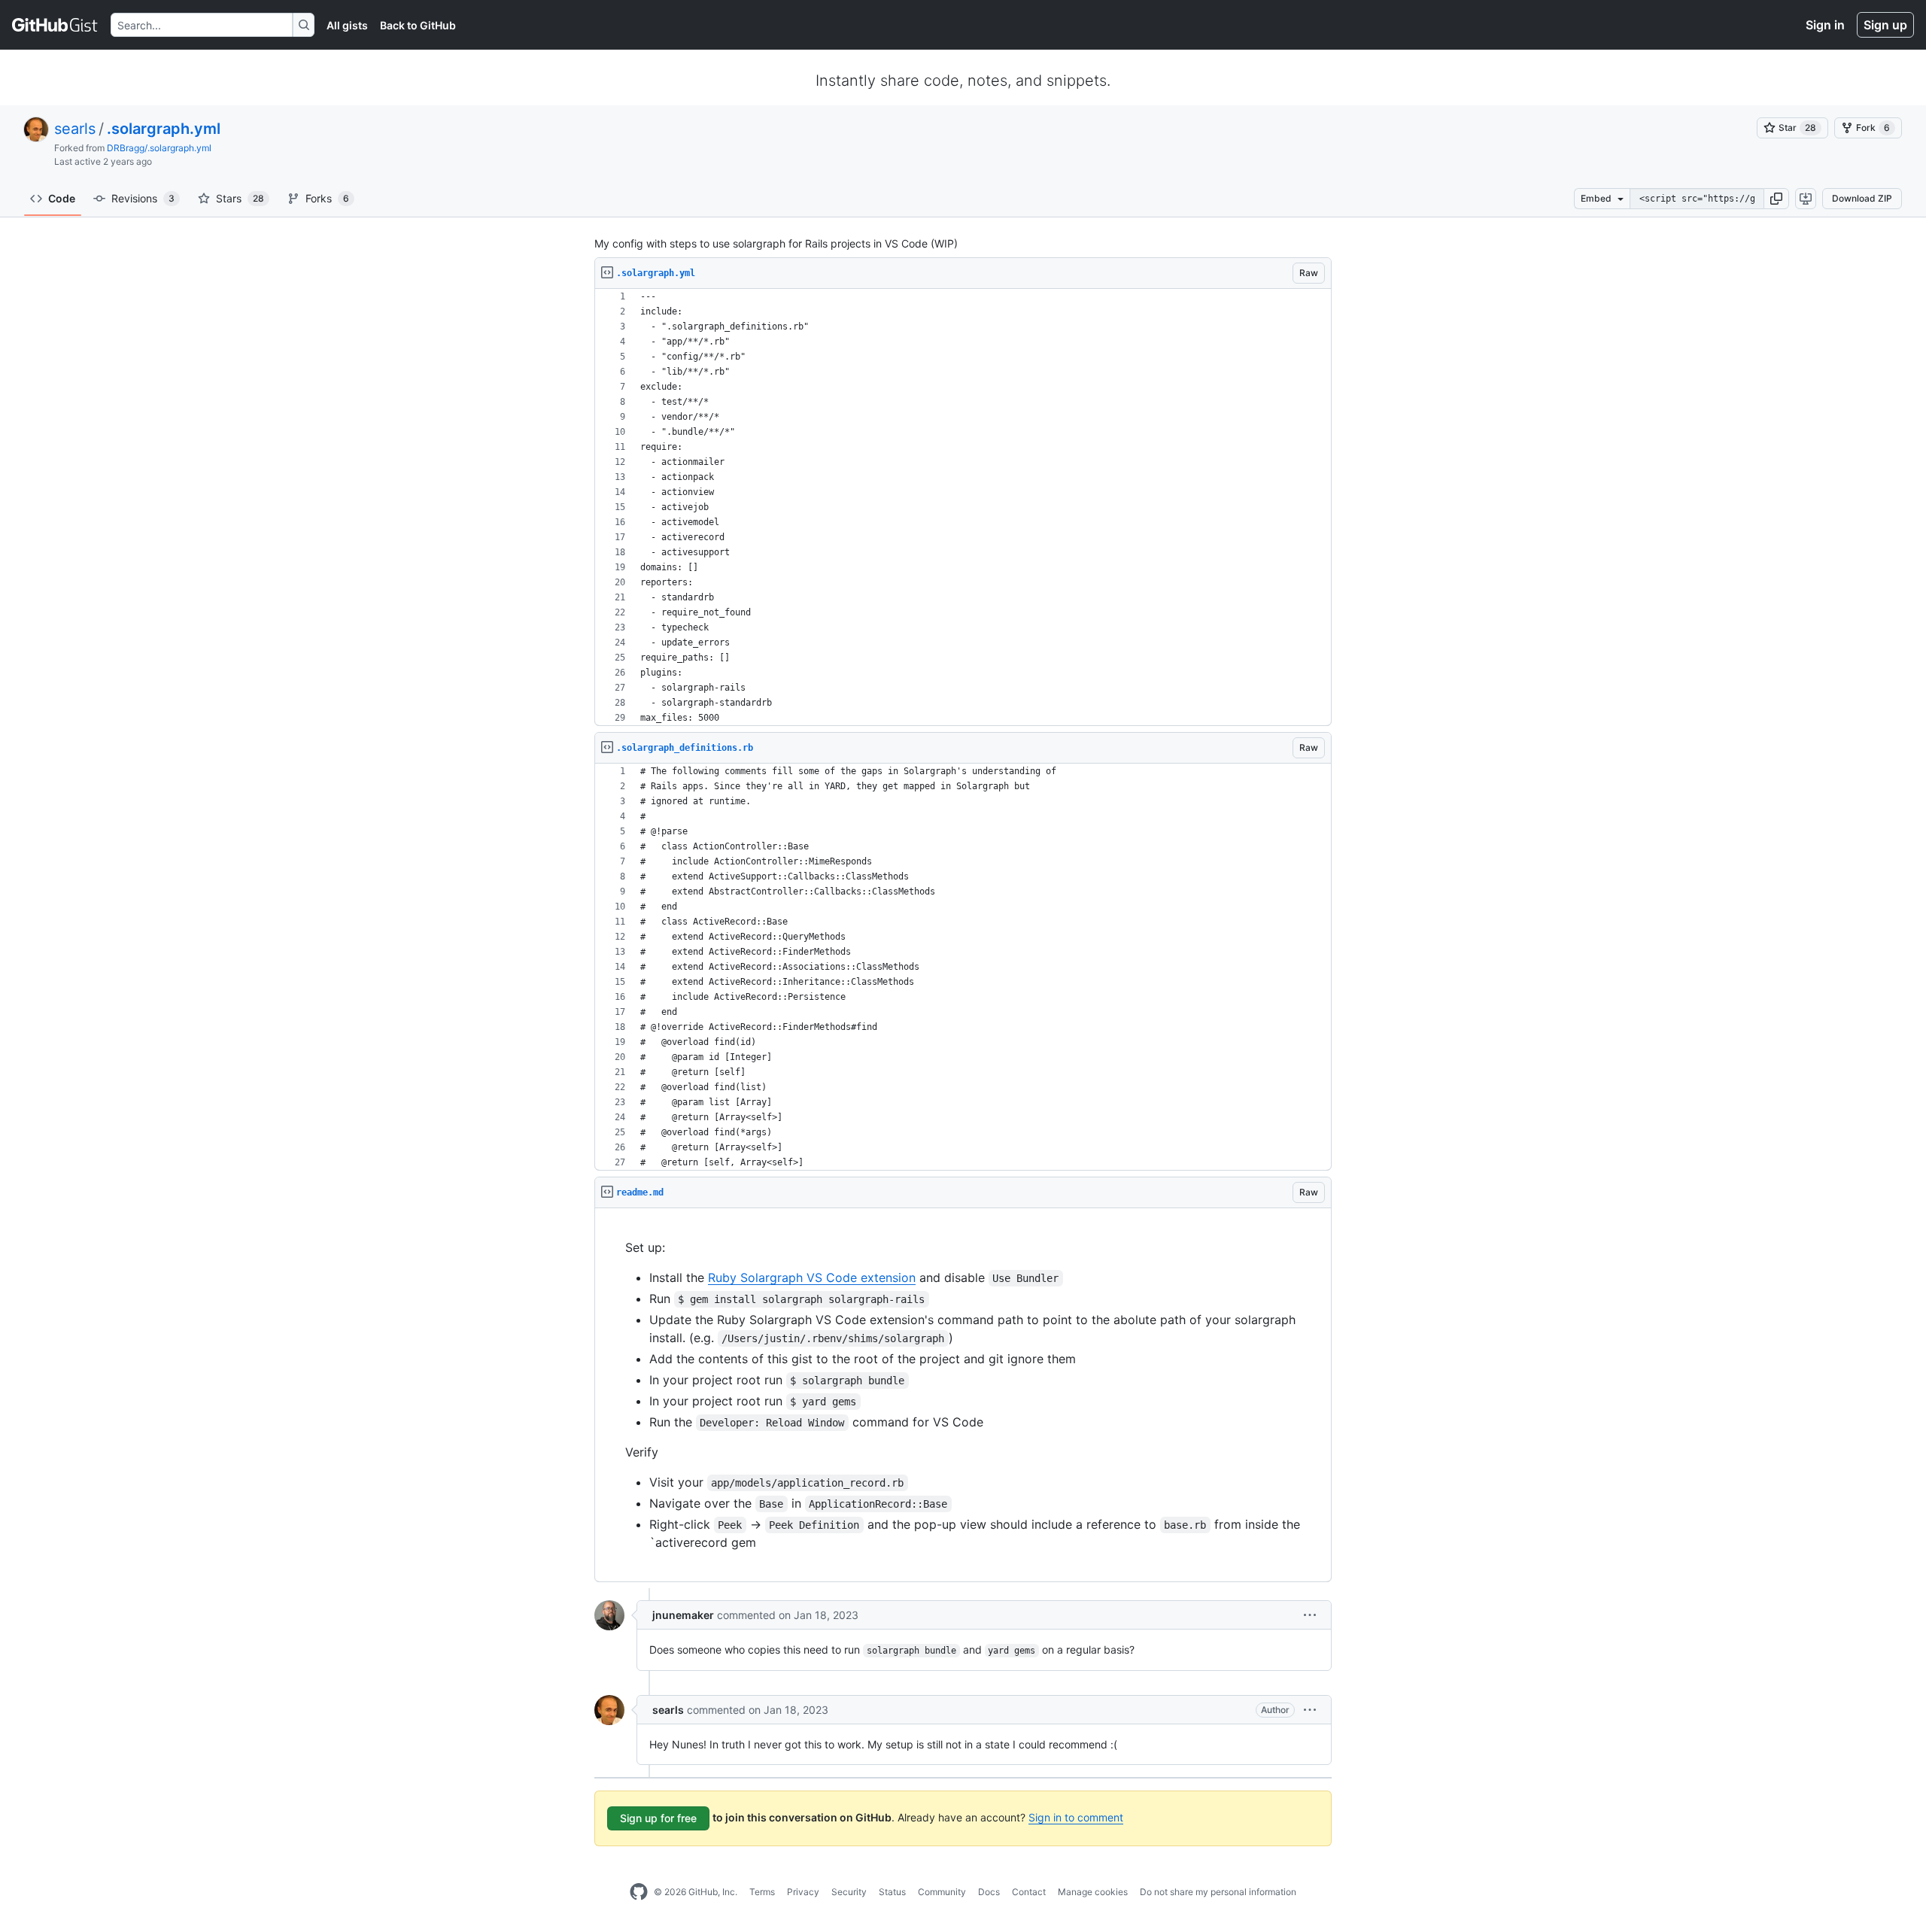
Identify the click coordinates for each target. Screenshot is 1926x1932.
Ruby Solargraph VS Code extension (812, 1277)
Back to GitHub (418, 25)
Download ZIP (1862, 198)
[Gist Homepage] (55, 25)
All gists (347, 25)
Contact (1029, 1892)
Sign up (1885, 25)
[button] (1776, 199)
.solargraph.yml (164, 129)
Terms (762, 1892)
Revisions (143, 198)
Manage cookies (1093, 1892)
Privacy (803, 1892)
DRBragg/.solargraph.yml (159, 148)
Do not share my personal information (1218, 1892)
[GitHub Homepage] (639, 1892)
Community (942, 1892)
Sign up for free (658, 1818)
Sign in (1825, 25)
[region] (963, 507)
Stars (240, 198)
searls (75, 129)
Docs (989, 1892)
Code (62, 198)
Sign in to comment (1076, 1817)
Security (849, 1892)
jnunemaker (683, 1615)
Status (892, 1892)
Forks (327, 198)
